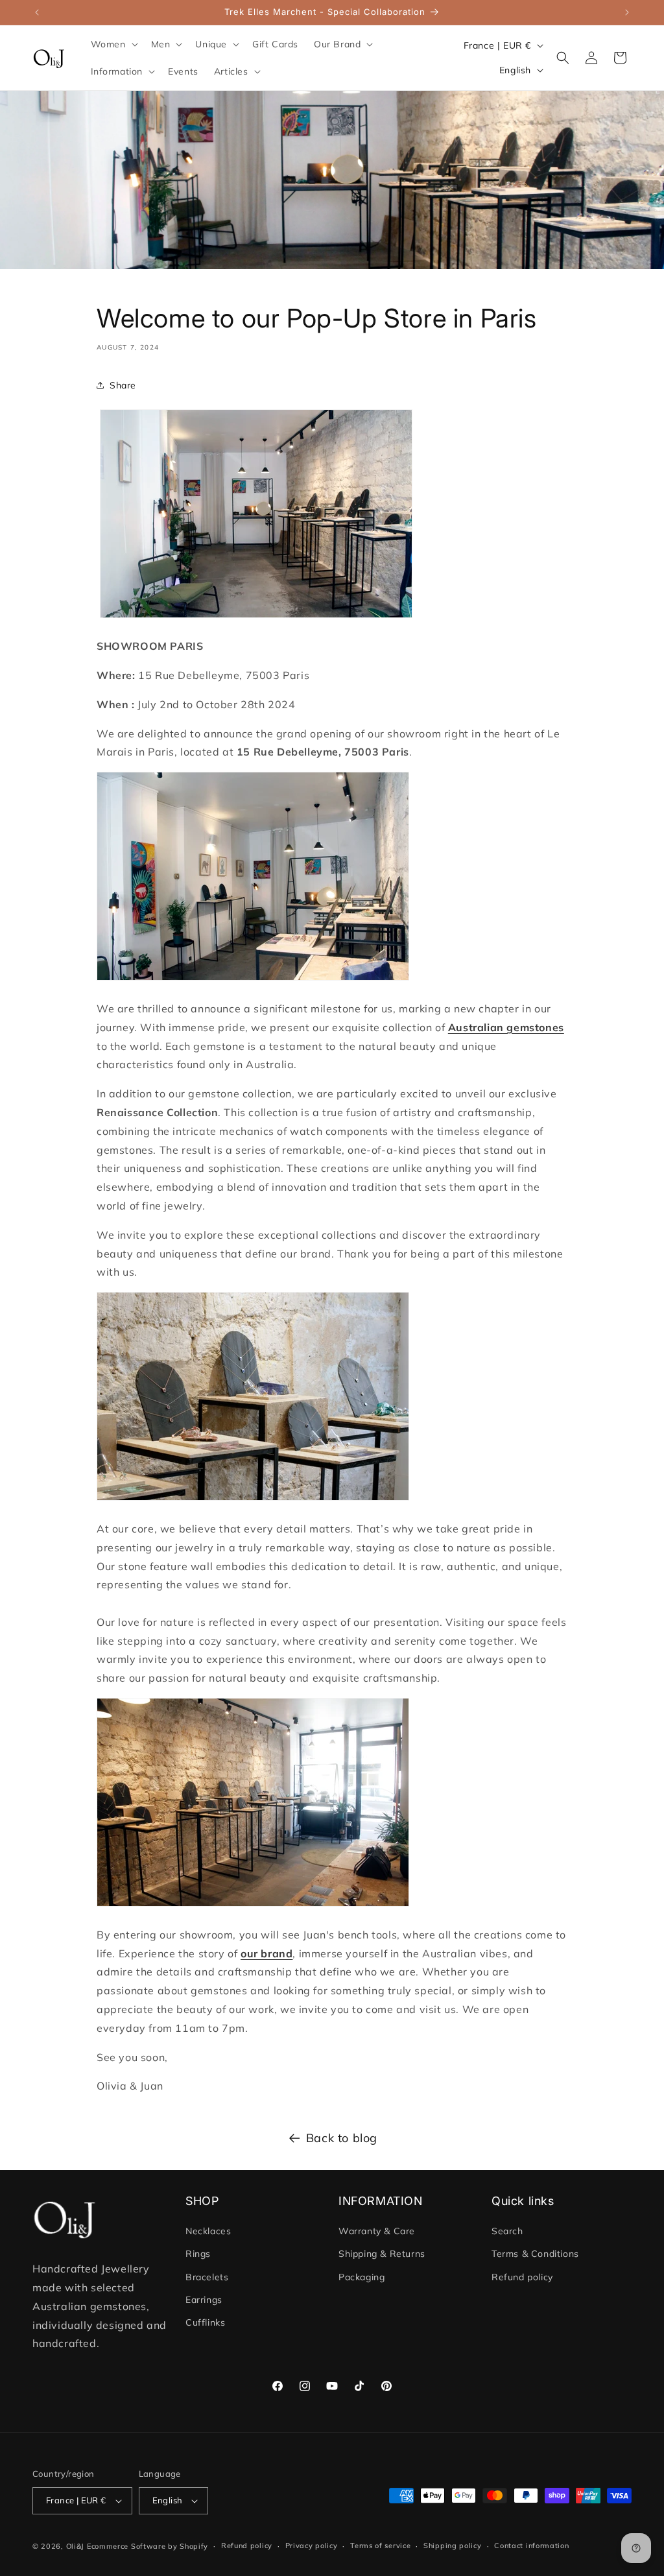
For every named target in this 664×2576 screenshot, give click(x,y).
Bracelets (207, 2277)
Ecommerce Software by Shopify (148, 2546)
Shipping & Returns (382, 2254)
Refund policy (522, 2277)
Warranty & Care (377, 2231)
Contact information (531, 2546)
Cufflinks (205, 2322)
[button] (113, 44)
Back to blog (342, 2138)
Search (507, 2231)
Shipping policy (453, 2546)
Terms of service (380, 2546)
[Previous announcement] (37, 12)
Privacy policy (312, 2546)
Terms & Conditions (535, 2254)
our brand (267, 1953)
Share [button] (123, 385)
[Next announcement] (627, 12)
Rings (198, 2254)
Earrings (204, 2300)
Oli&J (76, 2546)
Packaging (362, 2277)
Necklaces (208, 2231)
